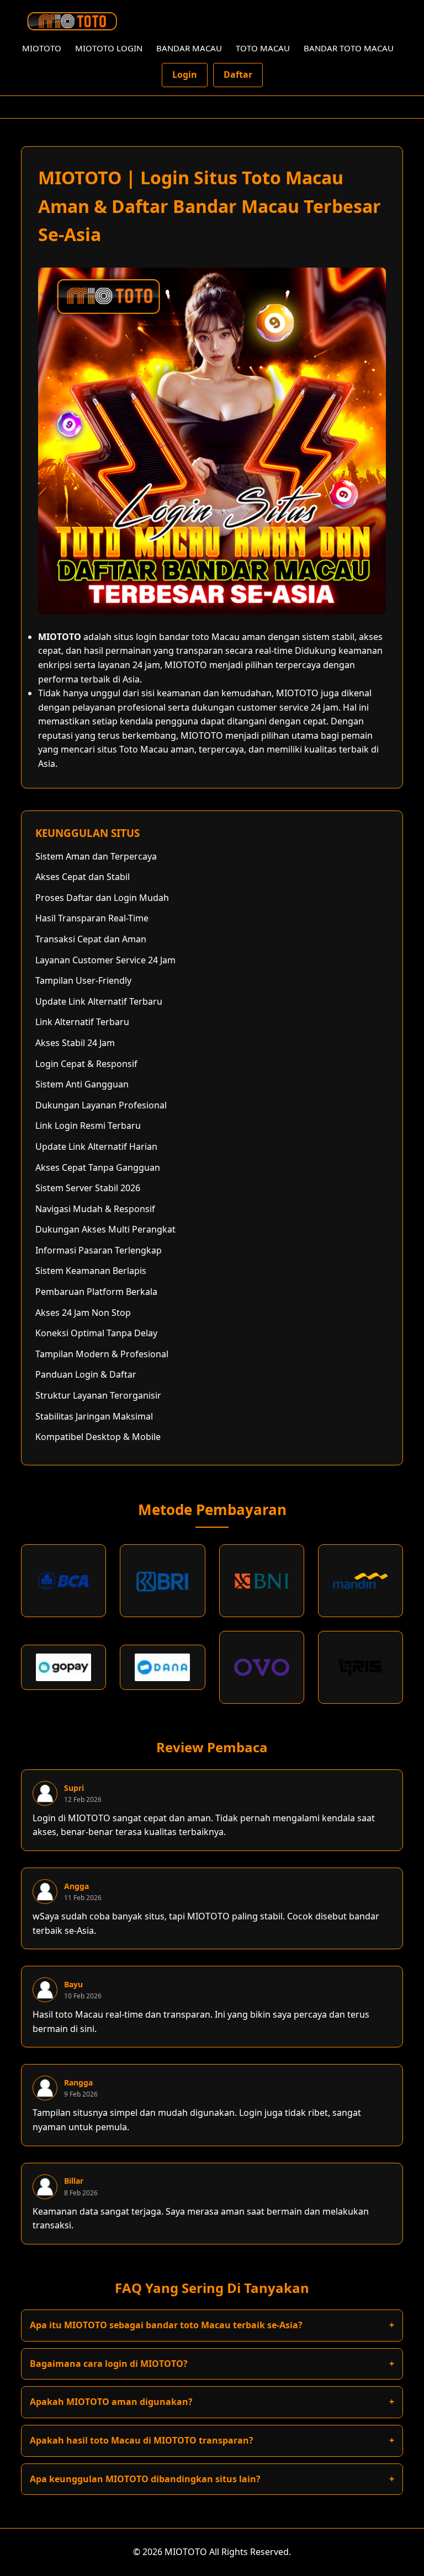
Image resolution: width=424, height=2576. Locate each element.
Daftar (238, 74)
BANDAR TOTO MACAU (349, 48)
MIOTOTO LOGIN (109, 48)
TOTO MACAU (263, 48)
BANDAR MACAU (189, 48)
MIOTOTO (42, 48)
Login (185, 74)
